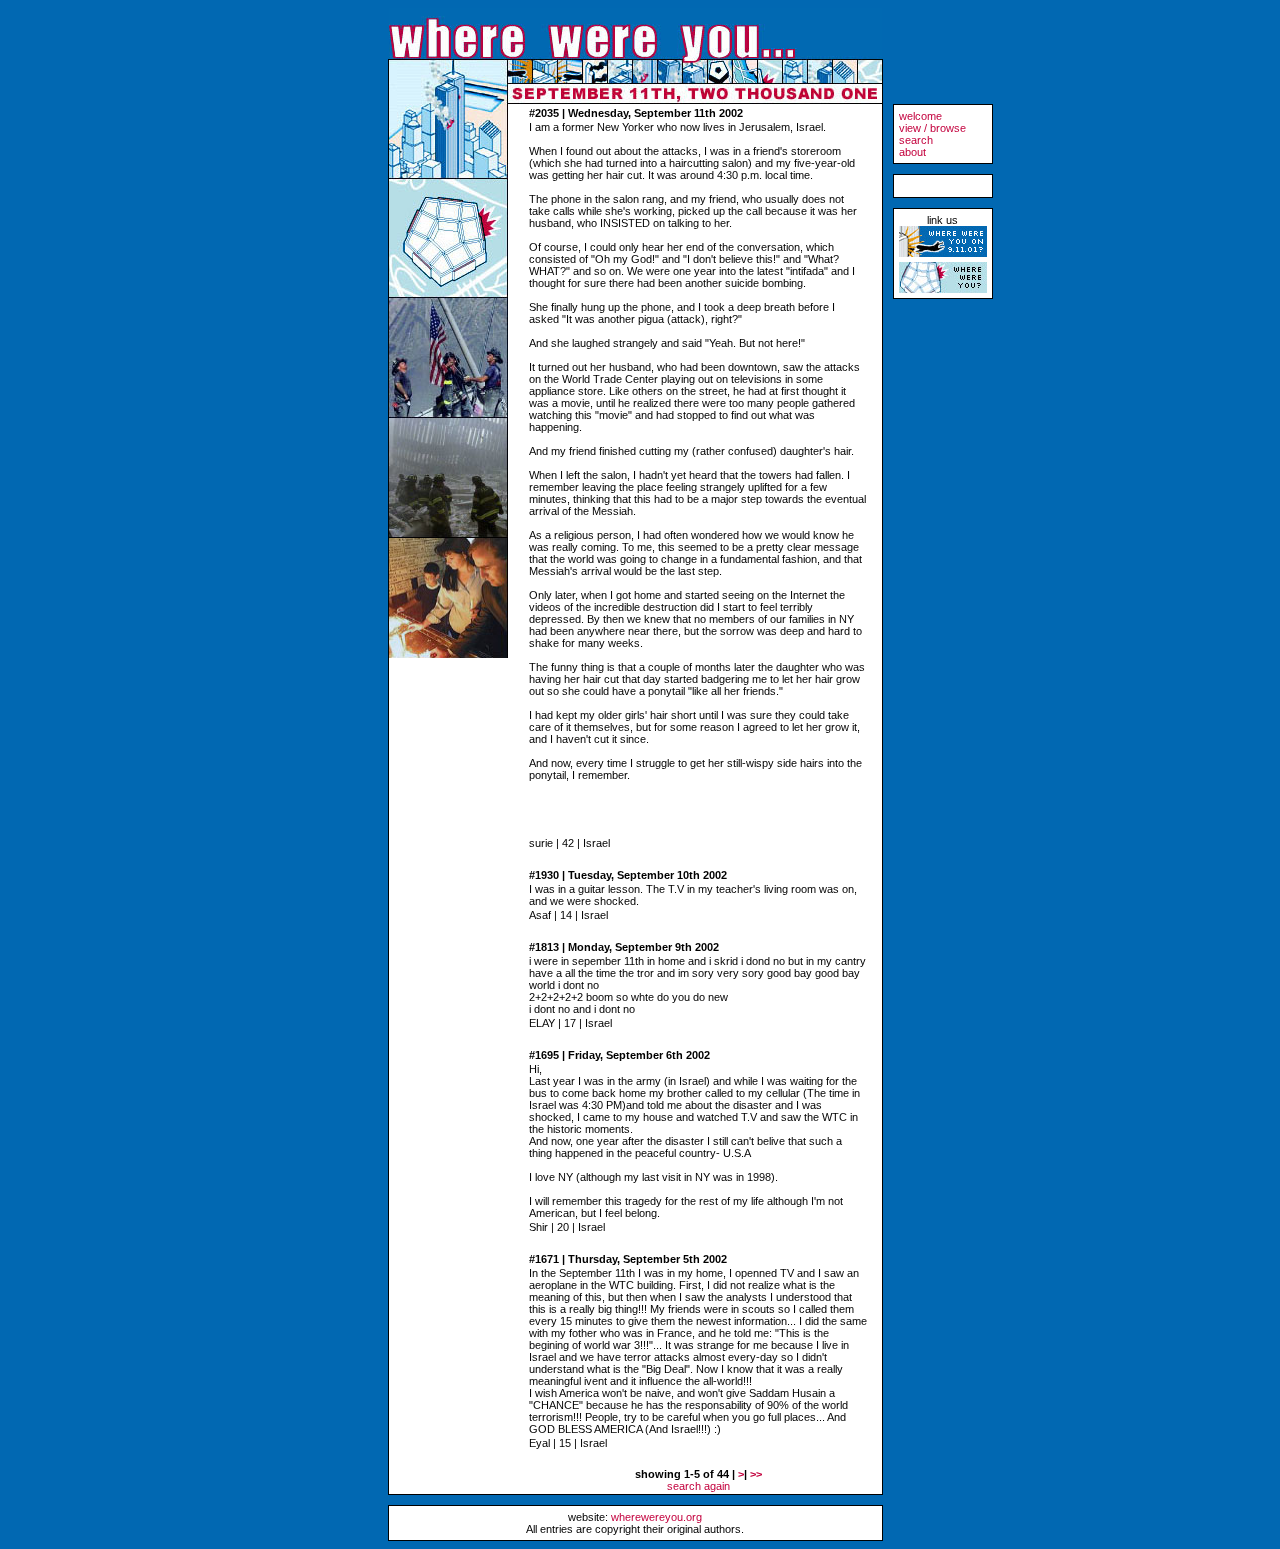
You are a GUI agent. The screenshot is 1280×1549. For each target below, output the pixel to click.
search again (698, 1486)
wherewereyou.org (656, 1517)
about (912, 152)
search (916, 140)
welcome (920, 116)
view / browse (932, 128)
